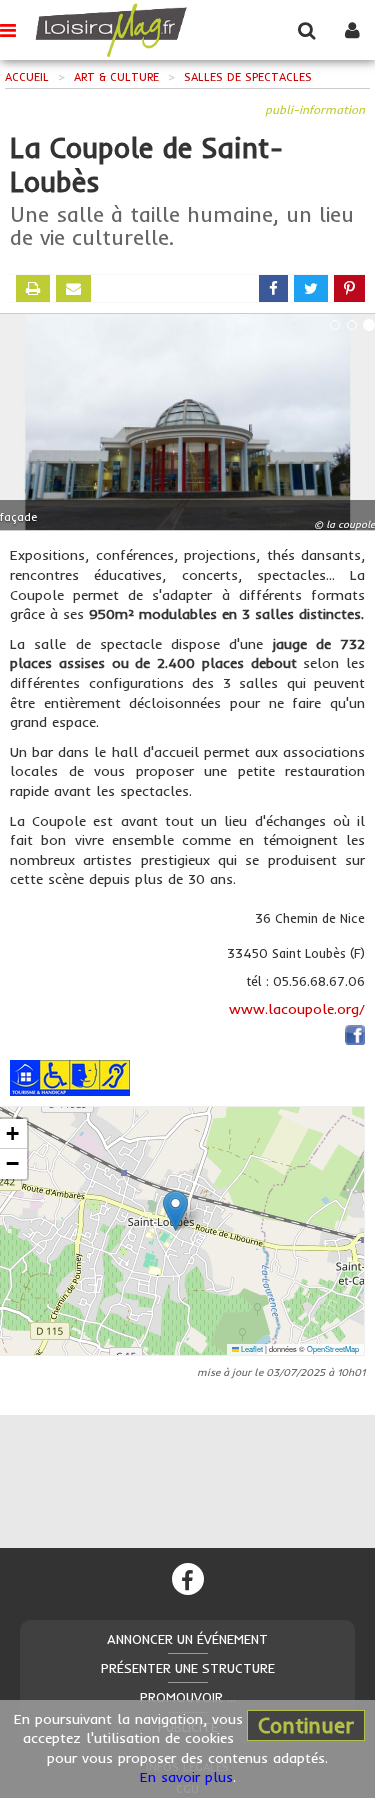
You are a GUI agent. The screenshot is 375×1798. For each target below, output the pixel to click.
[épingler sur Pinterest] (349, 288)
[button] (175, 1210)
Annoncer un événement (187, 1639)
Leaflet (251, 1348)
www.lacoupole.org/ (297, 1009)
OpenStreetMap (333, 1348)
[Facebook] (188, 1579)
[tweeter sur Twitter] (311, 288)
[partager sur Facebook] (273, 288)
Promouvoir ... (188, 1697)
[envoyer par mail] (73, 288)
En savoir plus (186, 1777)
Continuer (306, 1725)
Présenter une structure (188, 1668)
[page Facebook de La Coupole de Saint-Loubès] (355, 1039)
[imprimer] (33, 288)
